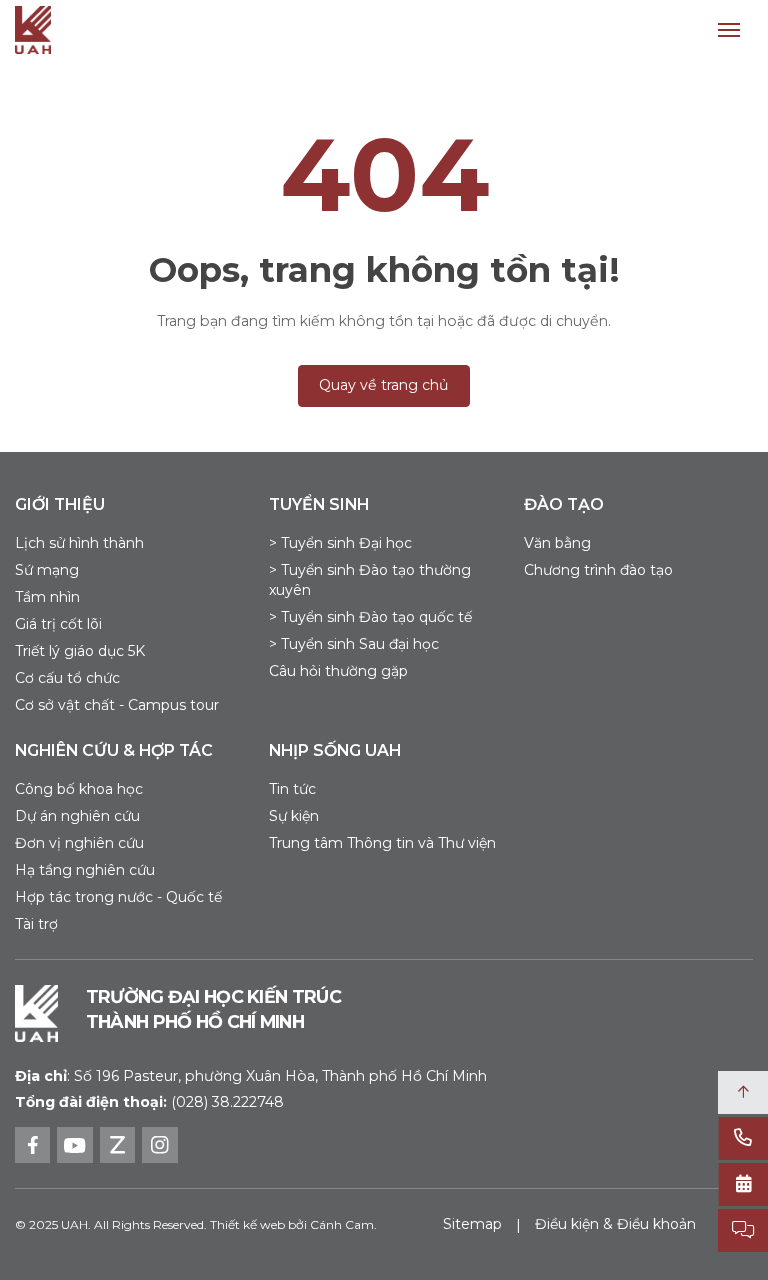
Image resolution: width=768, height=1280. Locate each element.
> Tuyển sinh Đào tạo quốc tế (370, 617)
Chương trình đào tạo (598, 570)
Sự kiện (294, 816)
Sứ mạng (47, 570)
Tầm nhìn (47, 597)
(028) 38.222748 (227, 1102)
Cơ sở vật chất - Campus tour (117, 705)
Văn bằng (557, 543)
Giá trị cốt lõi (58, 624)
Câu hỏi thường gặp (338, 671)
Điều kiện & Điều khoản (615, 1224)
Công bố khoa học (79, 789)
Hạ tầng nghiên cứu (85, 870)
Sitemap (472, 1224)
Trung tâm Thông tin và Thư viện (382, 843)
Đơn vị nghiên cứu (79, 843)
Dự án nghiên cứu (77, 816)
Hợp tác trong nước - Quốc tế (118, 897)
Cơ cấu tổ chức (67, 678)
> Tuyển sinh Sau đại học (354, 644)
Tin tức (292, 789)
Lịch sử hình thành (79, 543)
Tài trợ (36, 924)
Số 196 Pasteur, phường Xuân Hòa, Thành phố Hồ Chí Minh (251, 1076)
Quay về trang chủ (384, 385)
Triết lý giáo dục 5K (80, 651)
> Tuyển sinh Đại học (340, 543)
